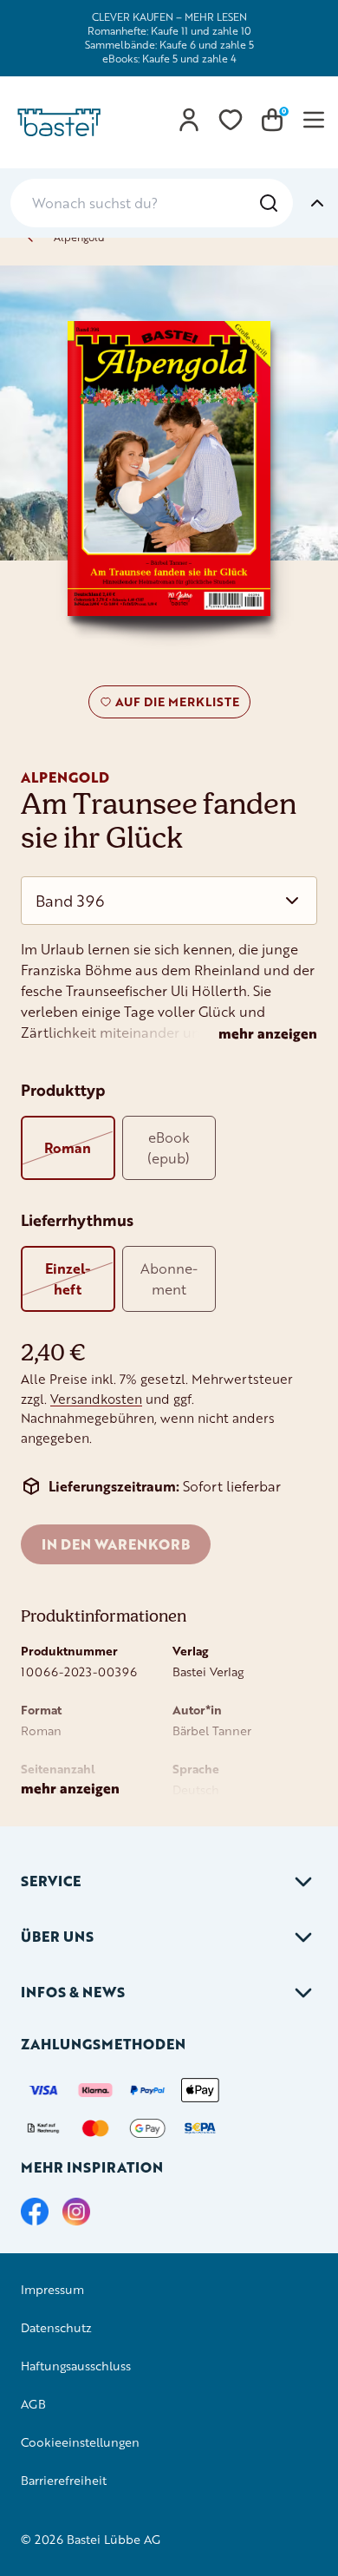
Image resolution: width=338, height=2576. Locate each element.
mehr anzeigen (268, 1033)
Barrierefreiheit (64, 2480)
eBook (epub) (169, 1147)
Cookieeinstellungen (80, 2442)
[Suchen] (269, 203)
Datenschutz (56, 2327)
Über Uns (57, 1936)
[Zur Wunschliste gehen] (231, 120)
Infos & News (73, 1992)
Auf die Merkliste (175, 705)
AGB (33, 2404)
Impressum (52, 2289)
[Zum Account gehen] (189, 120)
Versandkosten (96, 1399)
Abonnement (169, 1278)
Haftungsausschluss (76, 2366)
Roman (68, 1147)
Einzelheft (68, 1278)
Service (51, 1881)
